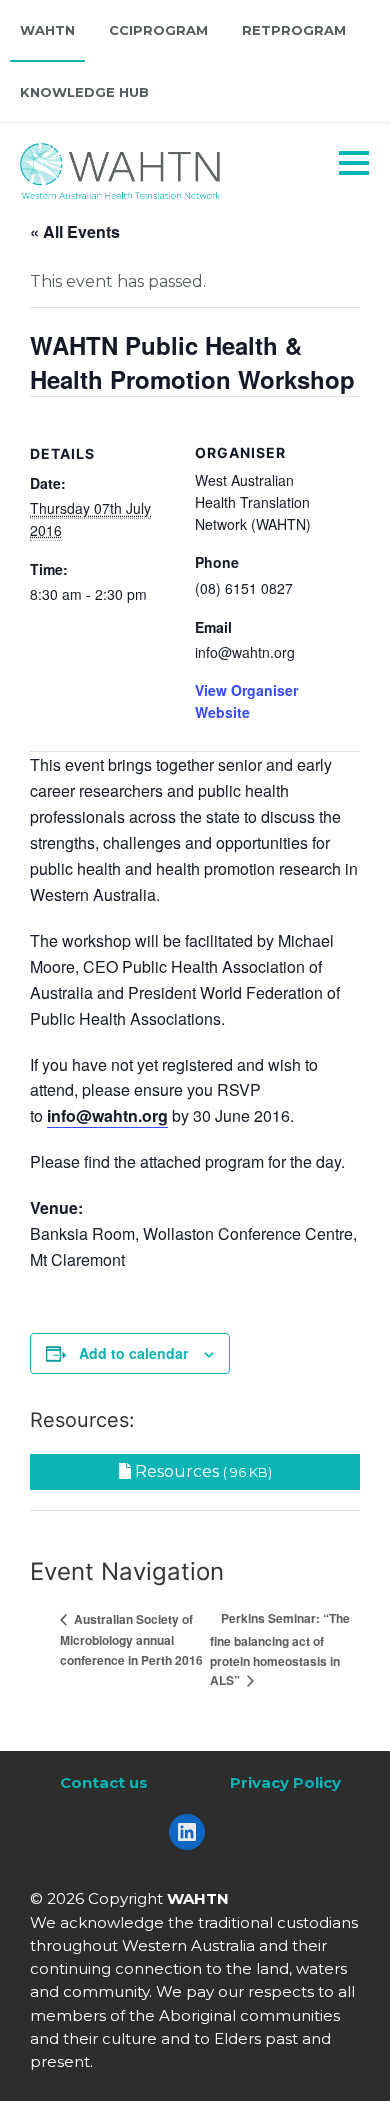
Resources (201, 1471)
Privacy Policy (285, 1782)
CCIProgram (158, 30)
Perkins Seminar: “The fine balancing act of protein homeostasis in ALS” (280, 1649)
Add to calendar (133, 1353)
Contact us (104, 1782)
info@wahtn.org (107, 1115)
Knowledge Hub (84, 92)
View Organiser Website (246, 701)
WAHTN (47, 30)
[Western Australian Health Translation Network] (146, 166)
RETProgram (294, 30)
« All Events (75, 231)
